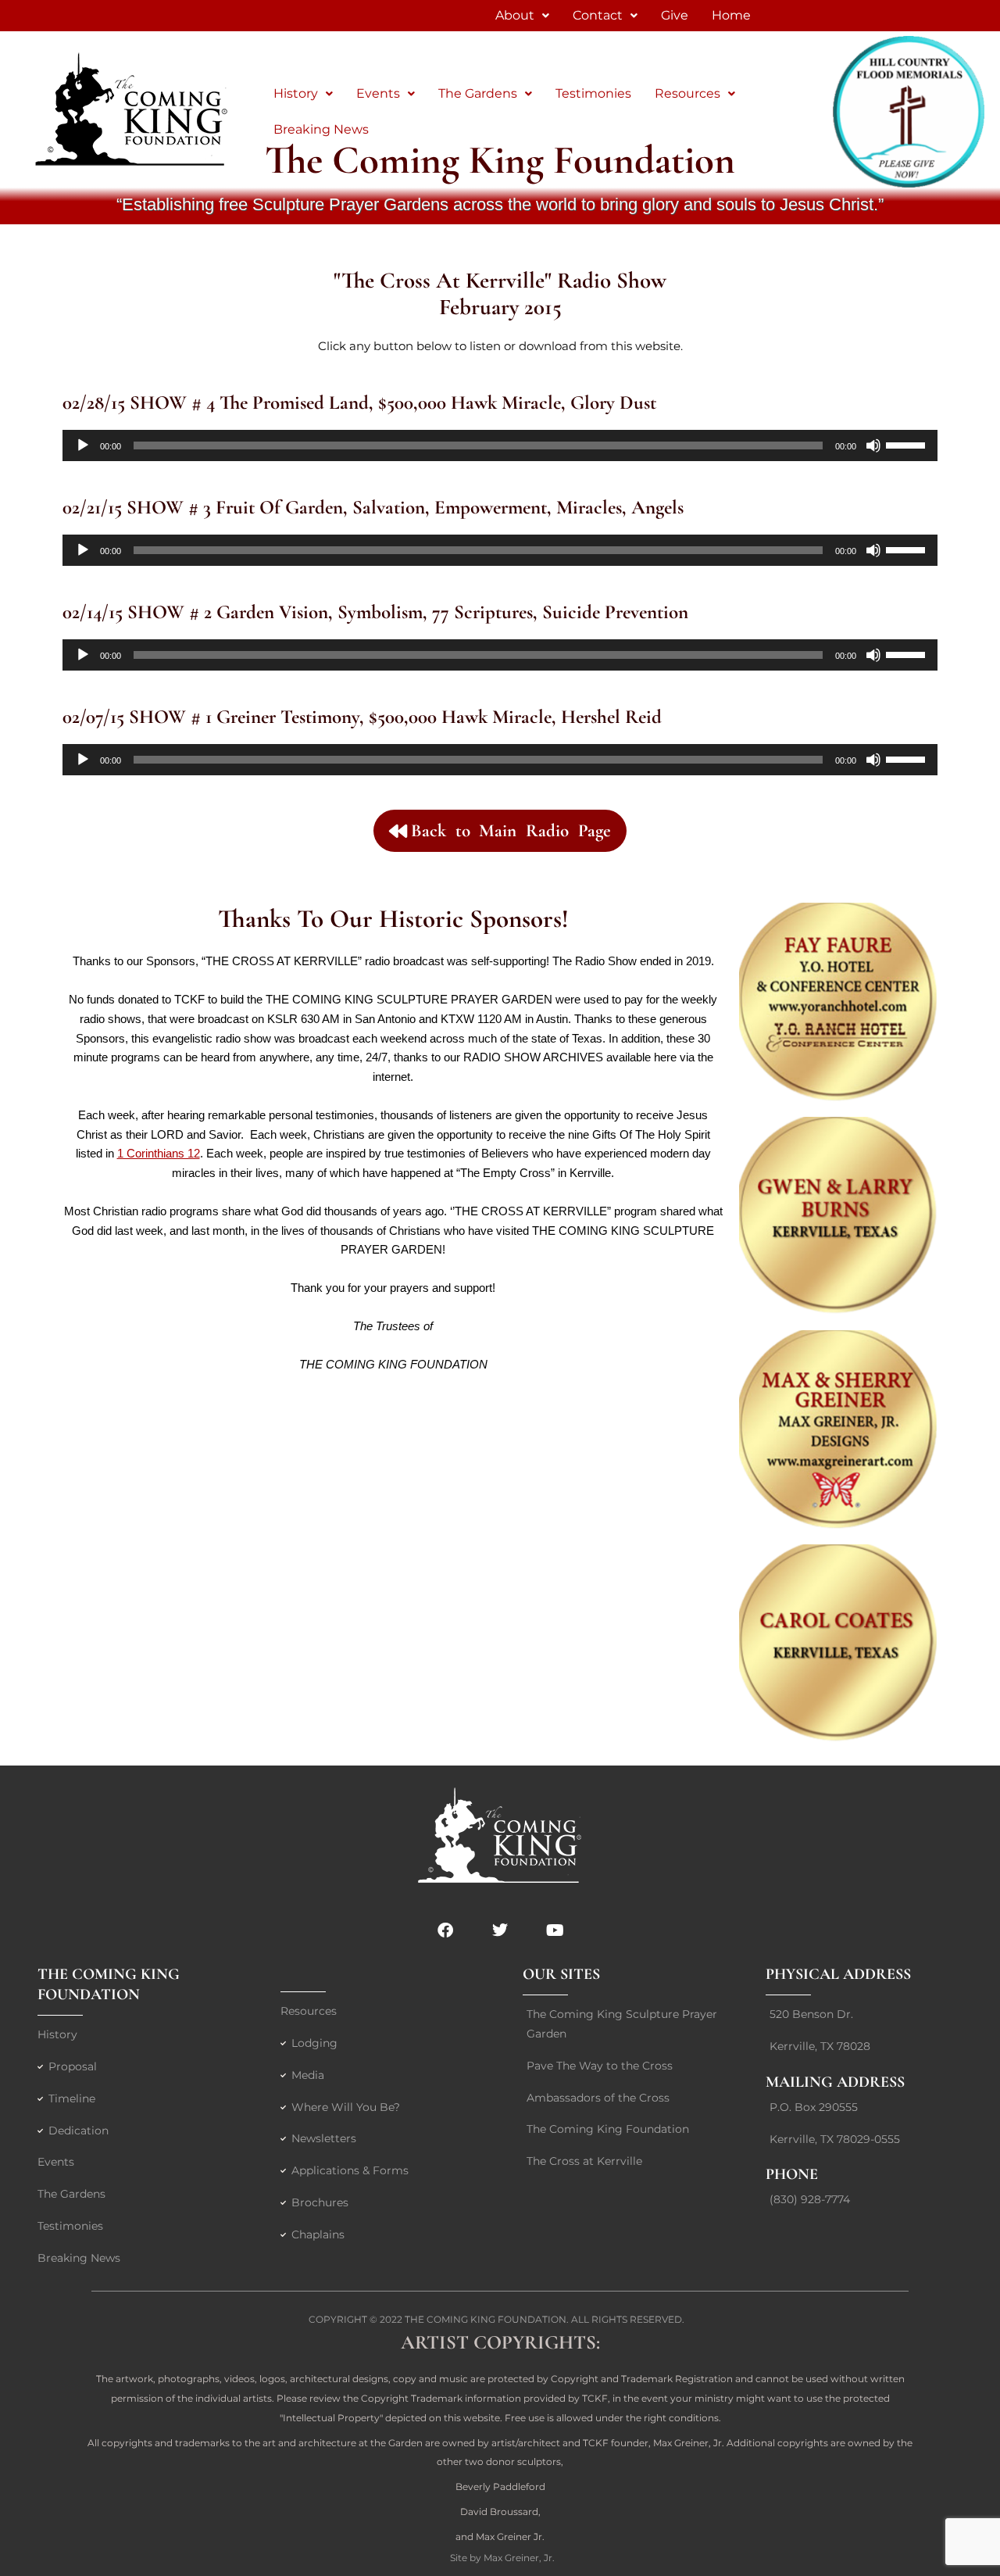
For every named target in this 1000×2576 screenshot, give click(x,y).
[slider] (908, 444)
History (296, 93)
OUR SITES (561, 1974)
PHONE (792, 2174)
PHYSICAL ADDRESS (838, 1974)
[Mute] (873, 445)
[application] (500, 445)
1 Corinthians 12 (159, 1153)
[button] (303, 94)
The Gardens (478, 93)
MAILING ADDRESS (835, 2082)
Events (378, 93)
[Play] (83, 445)
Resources (687, 93)
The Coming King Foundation (486, 2319)
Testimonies (593, 93)
